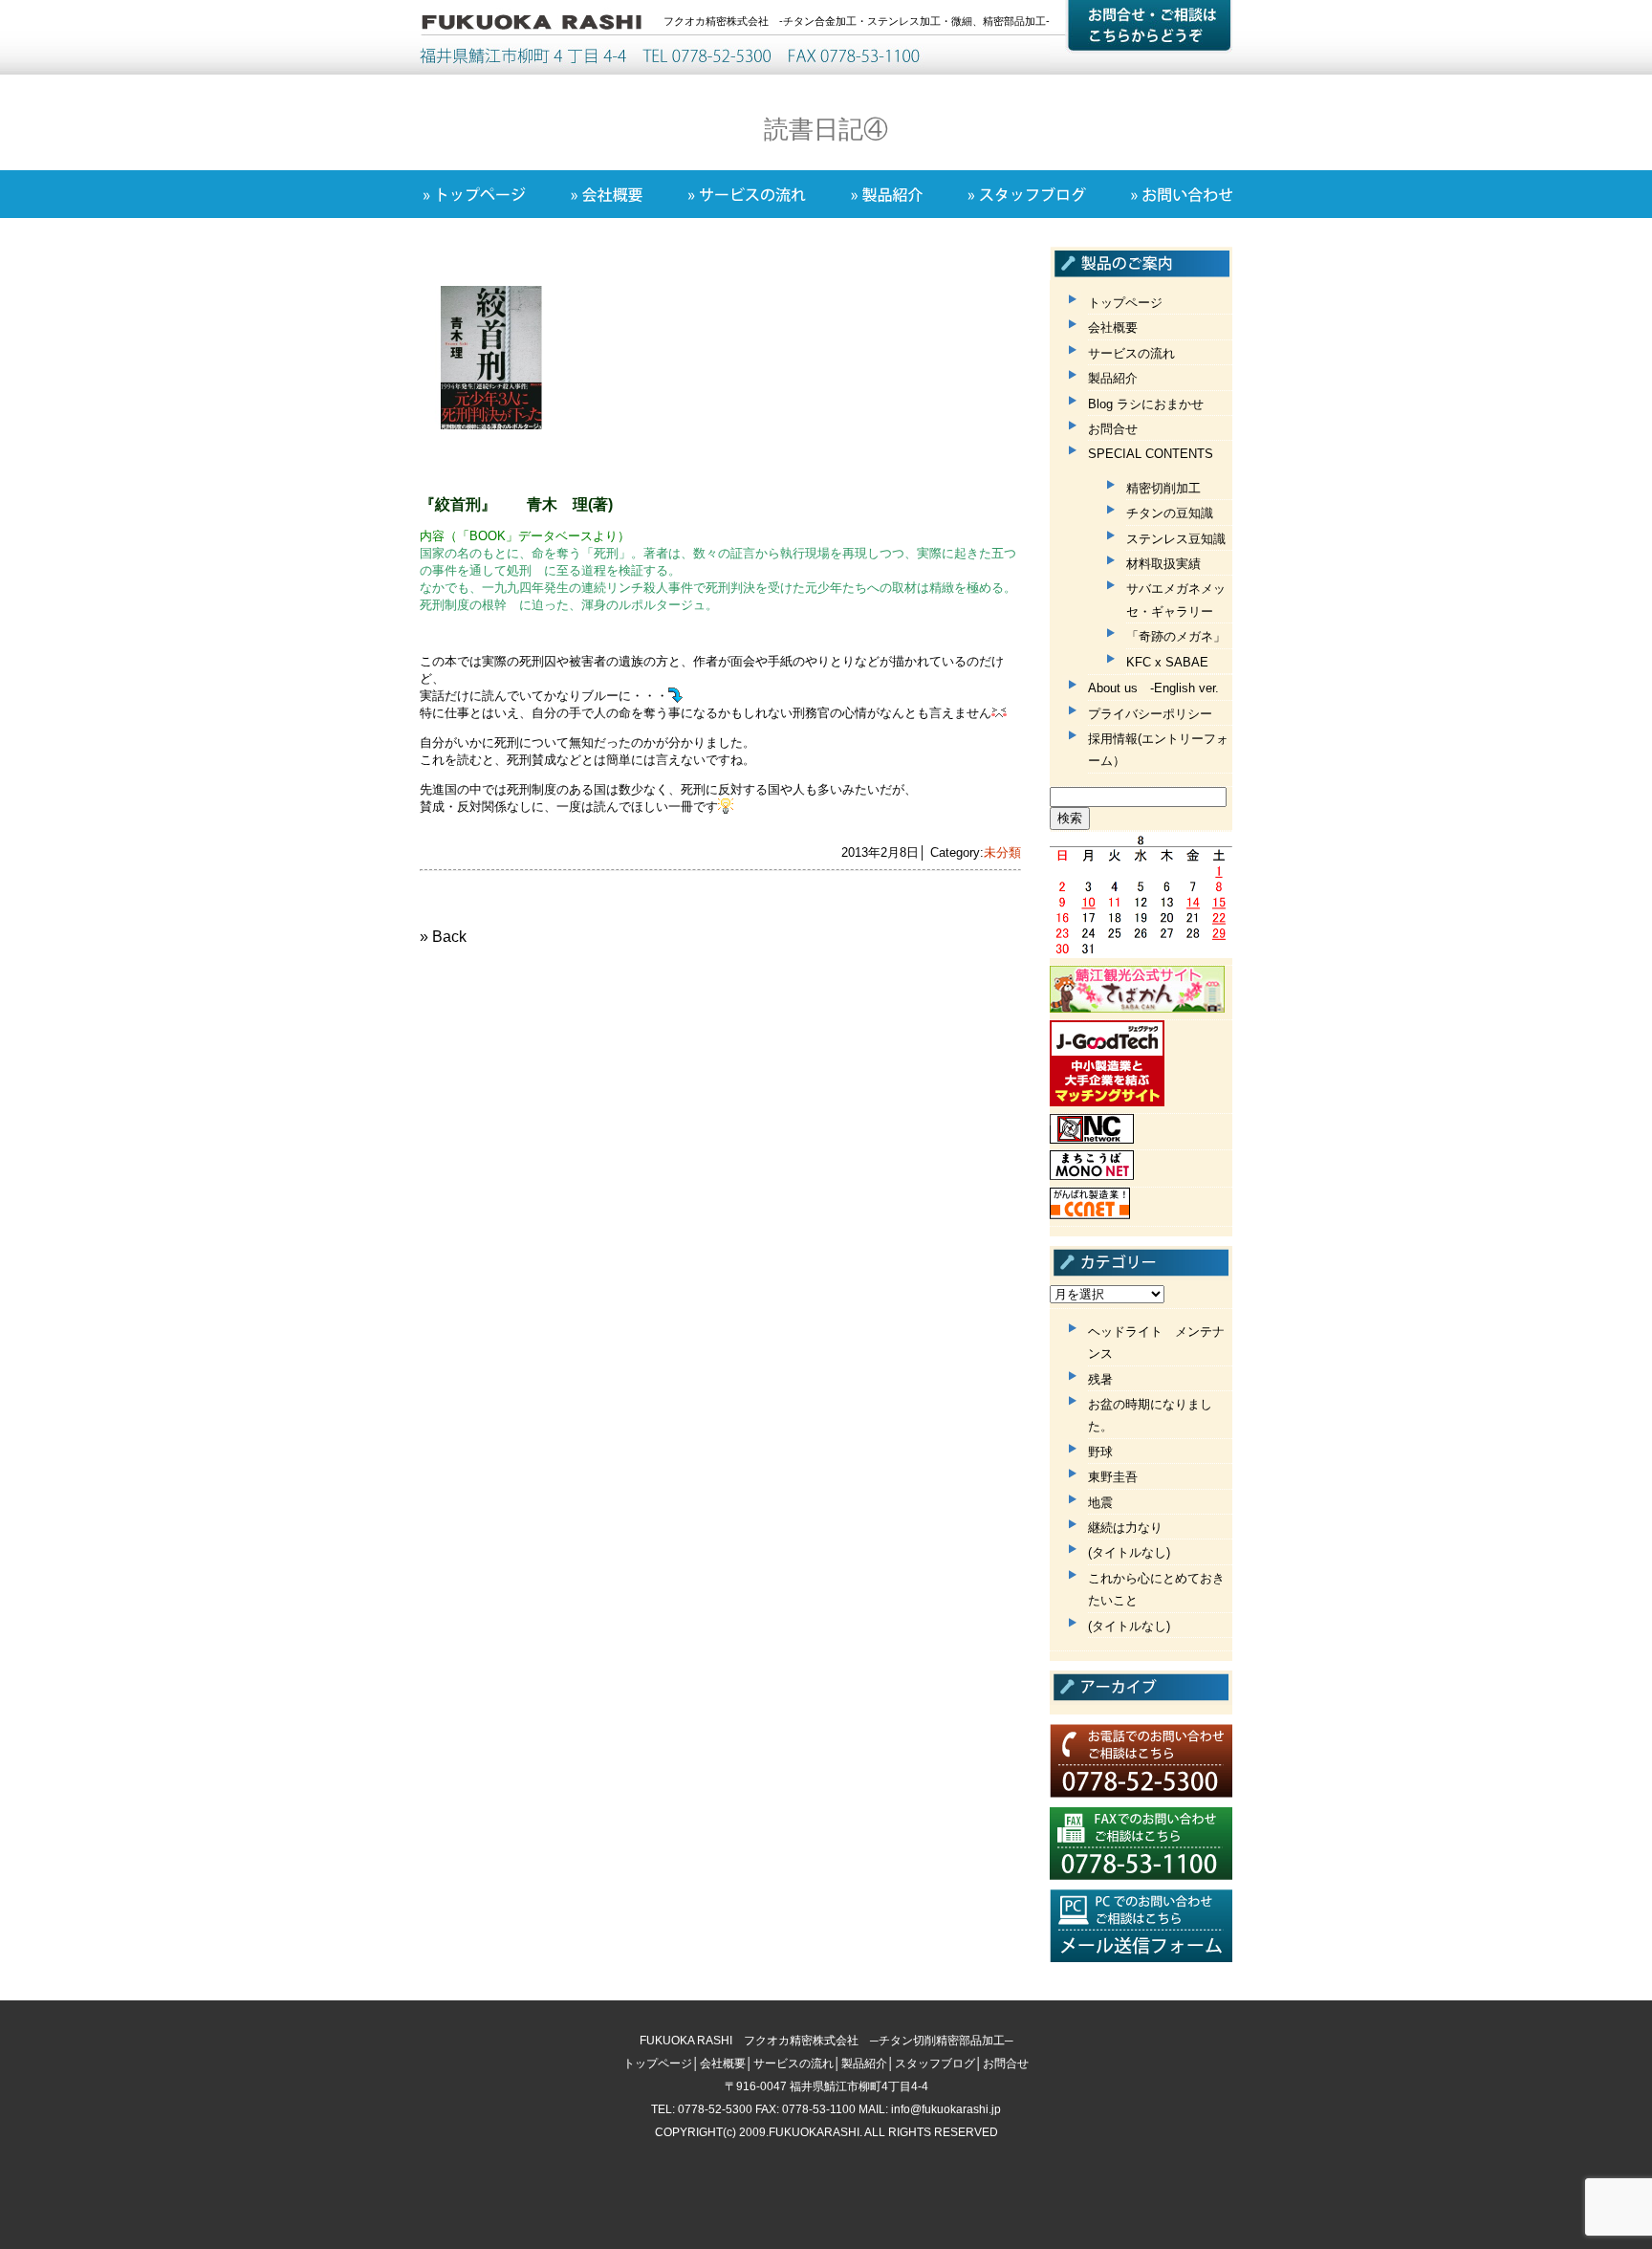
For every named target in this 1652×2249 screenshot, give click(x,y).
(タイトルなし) (1129, 1552)
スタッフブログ (935, 2063)
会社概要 (1113, 328)
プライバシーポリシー (1150, 714)
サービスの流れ (1131, 353)
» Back (443, 937)
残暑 (1100, 1379)
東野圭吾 (1113, 1477)
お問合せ (1113, 429)
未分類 (1002, 852)
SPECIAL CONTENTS (1151, 454)
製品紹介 (1113, 378)
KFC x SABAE (1167, 662)
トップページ (1125, 303)
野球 (1100, 1452)
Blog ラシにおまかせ (1146, 404)
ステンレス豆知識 (1176, 539)
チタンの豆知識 (1170, 513)
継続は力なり (1125, 1528)
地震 (1100, 1503)
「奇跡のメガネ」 (1176, 636)
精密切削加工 (1163, 488)
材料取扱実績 (1163, 564)
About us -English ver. (1153, 688)
